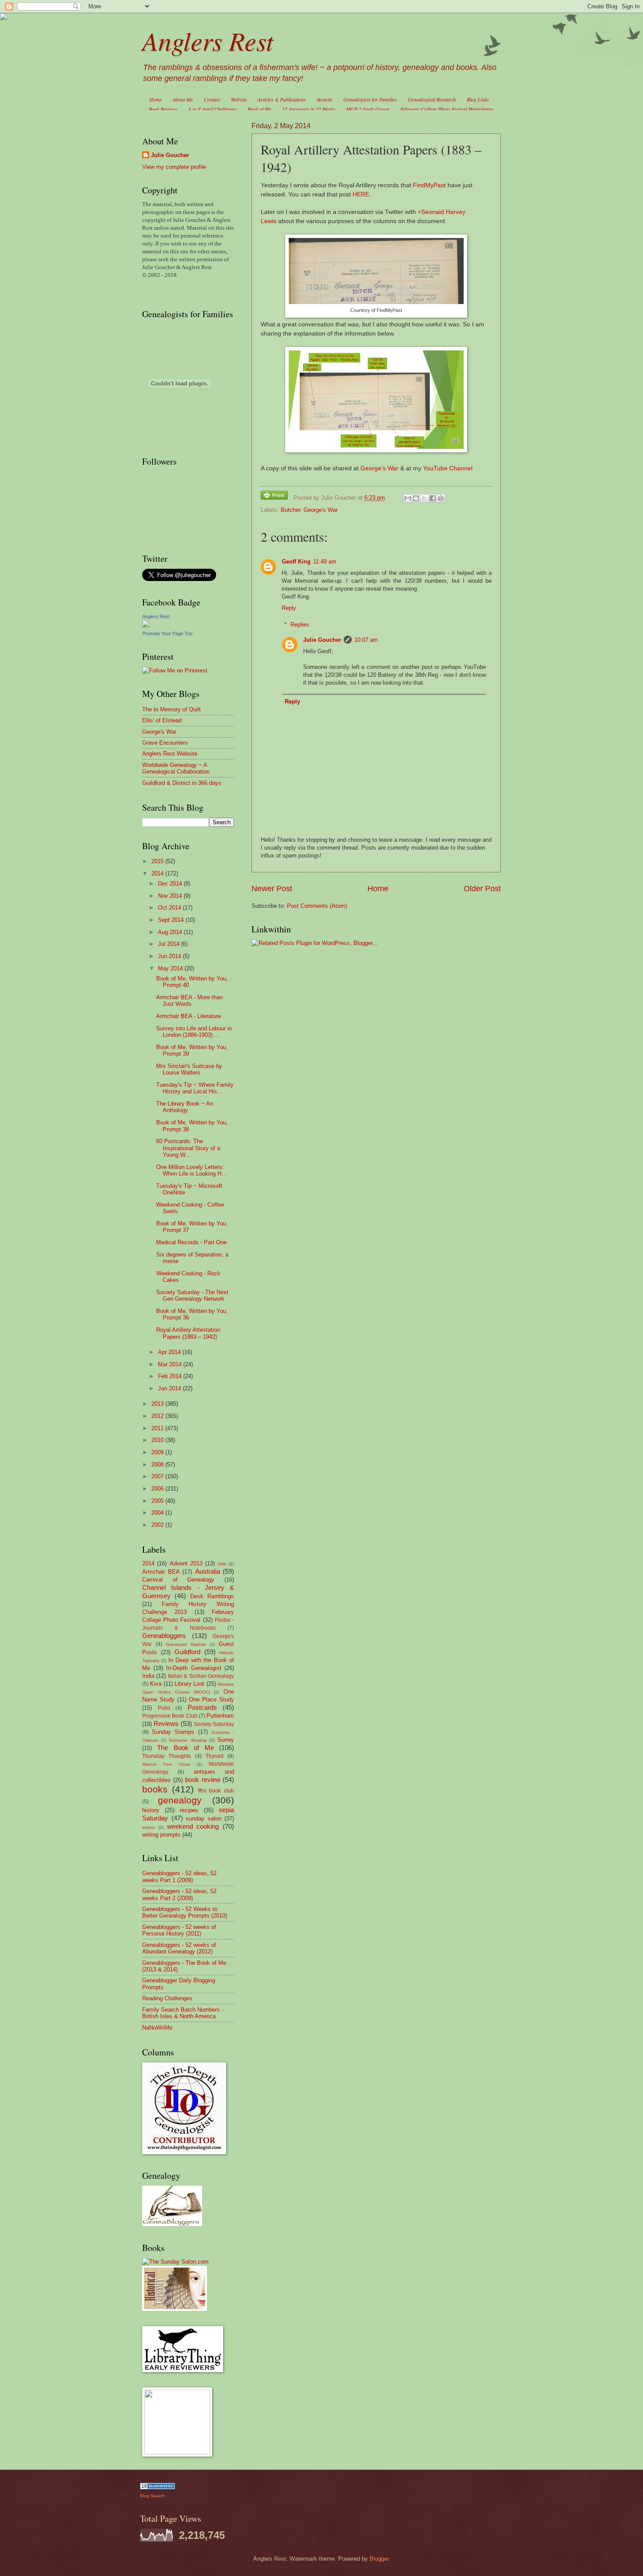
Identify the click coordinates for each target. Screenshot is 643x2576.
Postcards (202, 1707)
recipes (189, 1810)
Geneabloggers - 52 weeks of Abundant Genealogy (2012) (179, 1948)
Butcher (290, 510)
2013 (158, 1404)
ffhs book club (216, 1791)
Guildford (187, 1652)
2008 (158, 1465)
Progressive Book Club (170, 1716)
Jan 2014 (170, 1388)
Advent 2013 (186, 1563)
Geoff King (296, 562)
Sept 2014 (172, 920)
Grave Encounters (165, 743)
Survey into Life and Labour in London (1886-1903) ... (194, 1032)
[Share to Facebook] (433, 498)
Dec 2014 (171, 884)
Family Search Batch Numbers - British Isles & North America (183, 2013)
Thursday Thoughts (166, 1756)
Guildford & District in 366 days (182, 783)
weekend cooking (193, 1826)
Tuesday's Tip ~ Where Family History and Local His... (195, 1088)
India (148, 1676)
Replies (300, 625)
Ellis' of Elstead (162, 720)
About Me (183, 99)
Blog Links (478, 99)
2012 (158, 1416)
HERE (361, 194)
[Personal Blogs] (157, 2487)
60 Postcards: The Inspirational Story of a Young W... (188, 1148)
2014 (158, 873)
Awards (325, 99)
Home (156, 99)
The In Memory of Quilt (171, 709)
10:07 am (366, 640)
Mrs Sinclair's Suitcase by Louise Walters (189, 1069)
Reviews (166, 1724)
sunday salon (204, 1818)
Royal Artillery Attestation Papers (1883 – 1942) (188, 1333)
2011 (158, 1428)
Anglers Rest (208, 40)
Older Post (482, 889)
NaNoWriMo (157, 2028)
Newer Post (272, 889)
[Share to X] (424, 498)
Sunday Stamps (173, 1732)
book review (203, 1780)
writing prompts (161, 1835)
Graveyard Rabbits (186, 1644)
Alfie (222, 1564)
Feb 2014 (171, 1376)
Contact (212, 99)
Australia (208, 1571)
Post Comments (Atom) (317, 906)
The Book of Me (185, 1748)
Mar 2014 (171, 1364)
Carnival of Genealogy (178, 1580)
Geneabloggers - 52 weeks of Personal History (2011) (179, 1930)
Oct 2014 (170, 908)
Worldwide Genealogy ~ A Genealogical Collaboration (176, 768)
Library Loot (189, 1684)
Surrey (226, 1740)
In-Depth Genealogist (194, 1668)
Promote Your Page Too (167, 633)
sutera (149, 1827)
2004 (158, 1513)
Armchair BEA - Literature (189, 1016)
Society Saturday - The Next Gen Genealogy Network (192, 1295)
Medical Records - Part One (191, 1242)
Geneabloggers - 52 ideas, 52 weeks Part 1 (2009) (179, 1876)
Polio (164, 1708)
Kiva (156, 1684)
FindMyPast (429, 185)
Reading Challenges (167, 1998)
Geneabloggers (164, 1636)
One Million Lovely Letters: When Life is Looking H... (191, 1170)
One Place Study (211, 1699)
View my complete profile (174, 167)
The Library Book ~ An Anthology (185, 1107)
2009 (158, 1452)
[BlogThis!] (416, 498)
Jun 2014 (170, 956)
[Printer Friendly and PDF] (274, 497)
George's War (379, 468)
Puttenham (220, 1716)
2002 (158, 1525)
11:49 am (325, 562)
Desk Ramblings (212, 1596)
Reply (289, 608)
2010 (158, 1440)
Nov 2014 (171, 896)
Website (239, 99)
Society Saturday (214, 1724)
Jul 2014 (169, 944)
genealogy (180, 1800)
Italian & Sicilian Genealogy (201, 1676)
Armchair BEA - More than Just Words (189, 1001)
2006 (158, 1489)
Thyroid (215, 1756)
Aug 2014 (171, 932)
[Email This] (408, 498)
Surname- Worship (188, 1740)
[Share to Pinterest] (441, 498)
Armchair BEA (161, 1572)
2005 (158, 1501)
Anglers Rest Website (170, 754)
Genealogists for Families (370, 99)
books (155, 1789)
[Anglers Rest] (146, 625)
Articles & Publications (282, 99)
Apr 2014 (170, 1352)
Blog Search (152, 2496)
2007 (158, 1476)
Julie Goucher (322, 640)
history (151, 1810)
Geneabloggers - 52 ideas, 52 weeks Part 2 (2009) (179, 1894)
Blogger (379, 2559)
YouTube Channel (448, 468)
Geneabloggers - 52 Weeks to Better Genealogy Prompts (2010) (185, 1912)
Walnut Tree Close (166, 1764)
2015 (158, 861)
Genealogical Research (432, 99)
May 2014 (171, 968)
